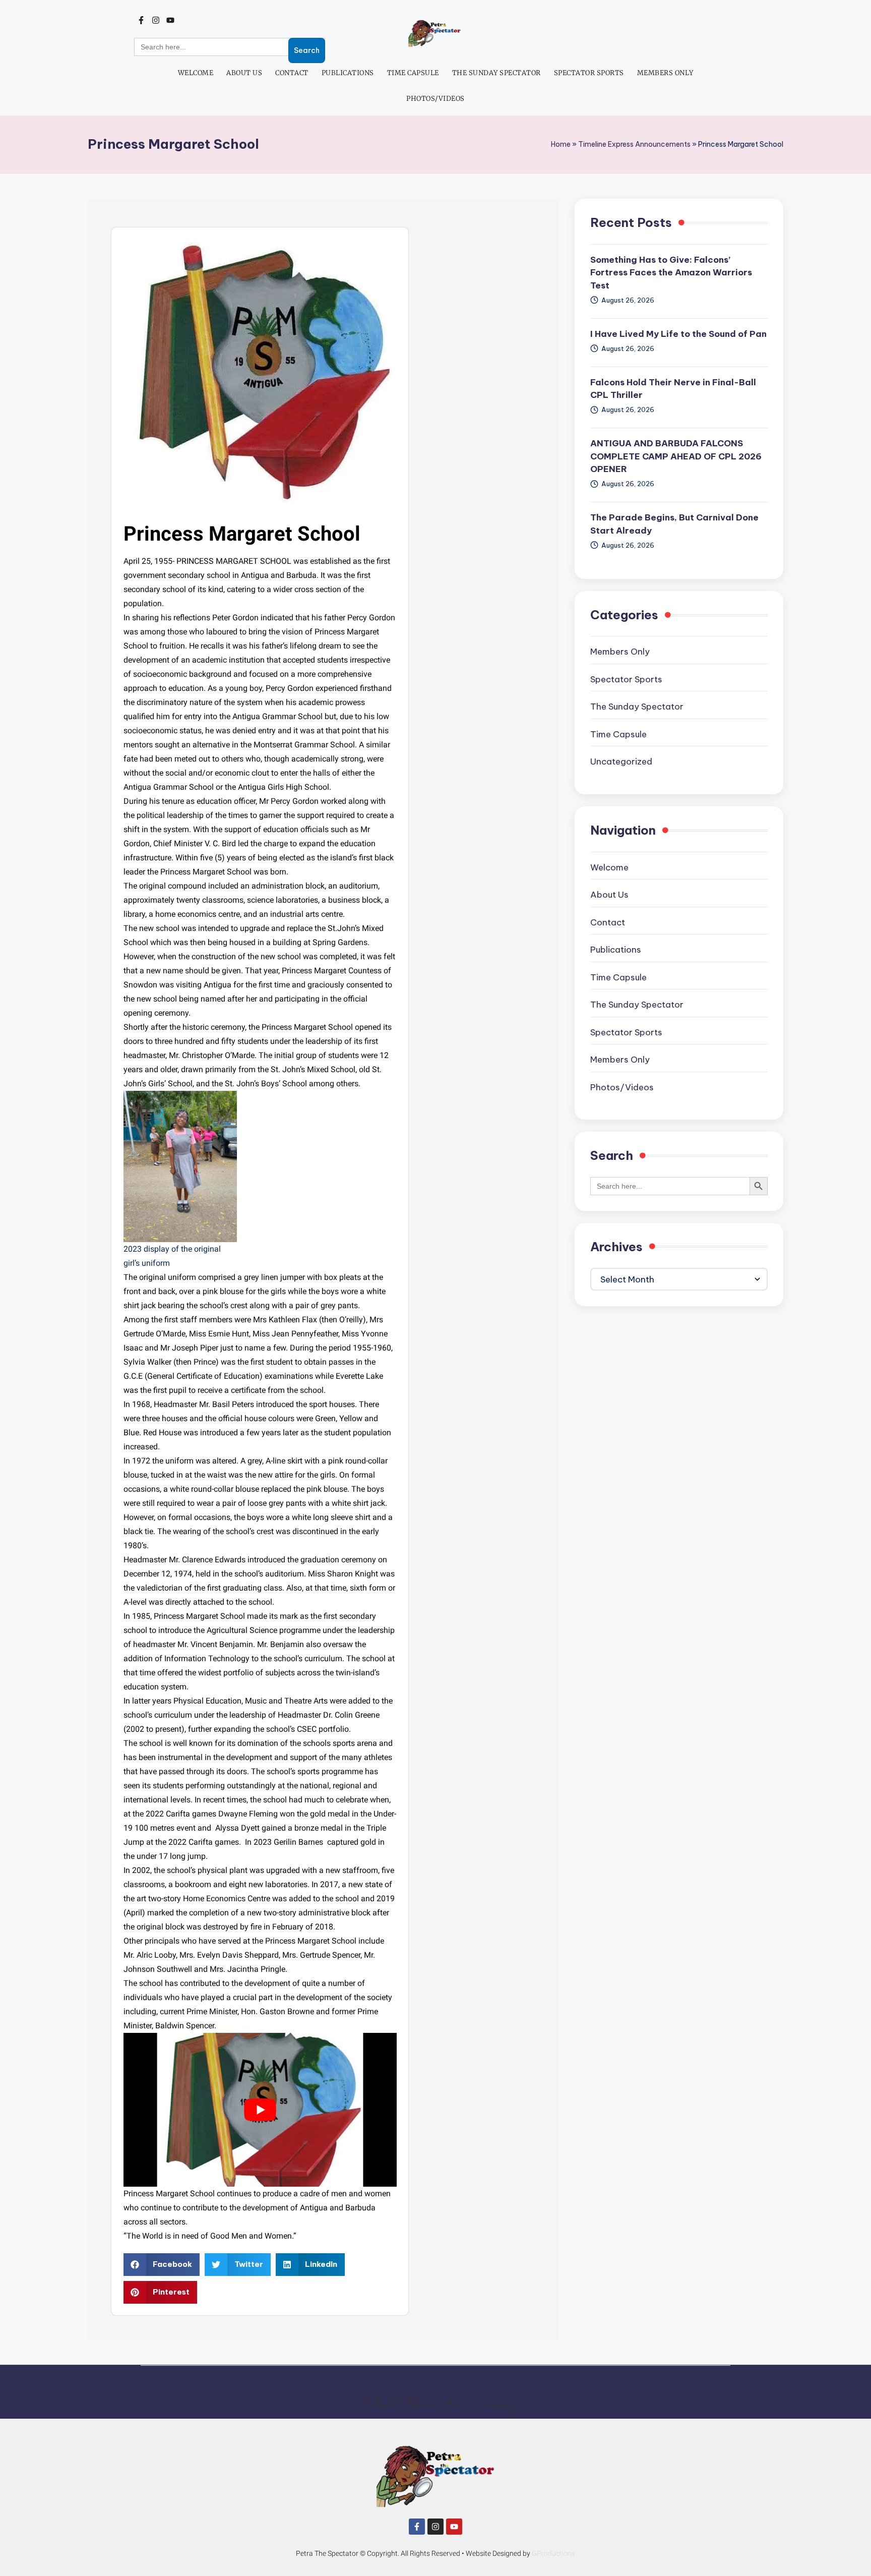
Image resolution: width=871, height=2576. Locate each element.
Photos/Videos (435, 99)
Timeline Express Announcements (634, 144)
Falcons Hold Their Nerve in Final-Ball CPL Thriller (673, 389)
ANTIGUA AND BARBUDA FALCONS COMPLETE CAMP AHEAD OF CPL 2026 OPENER (676, 456)
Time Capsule (413, 73)
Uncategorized (621, 762)
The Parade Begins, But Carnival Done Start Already (674, 524)
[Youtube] (171, 20)
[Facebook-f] (141, 20)
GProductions (553, 2553)
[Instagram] (156, 20)
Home (561, 144)
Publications (348, 73)
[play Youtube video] (260, 2110)
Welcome (196, 73)
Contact (292, 73)
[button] (162, 2265)
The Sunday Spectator (496, 73)
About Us (244, 73)
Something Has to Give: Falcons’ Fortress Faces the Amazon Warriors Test (671, 273)
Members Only (665, 73)
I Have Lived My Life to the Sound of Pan (678, 334)
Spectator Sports (589, 73)
